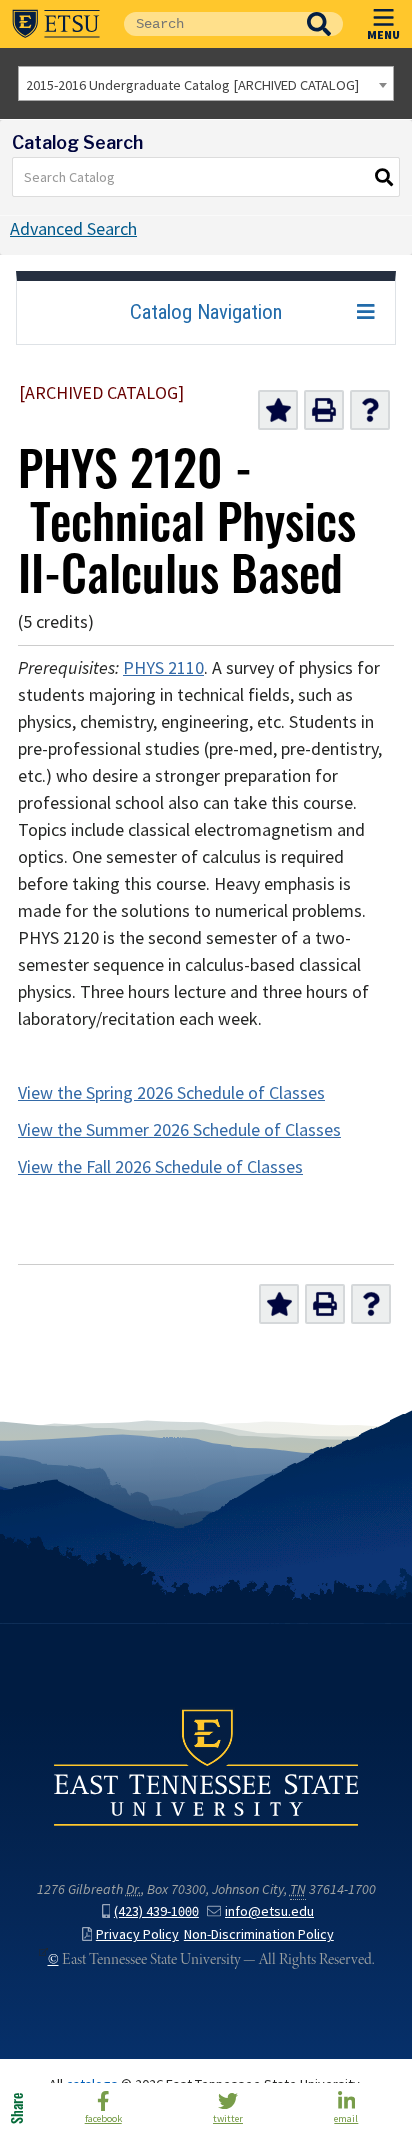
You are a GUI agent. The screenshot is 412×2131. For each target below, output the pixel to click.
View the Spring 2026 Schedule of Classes (171, 1093)
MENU (383, 34)
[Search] (385, 177)
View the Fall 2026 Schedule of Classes (160, 1167)
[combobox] (206, 83)
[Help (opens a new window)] (370, 410)
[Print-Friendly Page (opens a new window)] (324, 410)
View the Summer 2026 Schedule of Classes (179, 1130)
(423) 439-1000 (156, 1911)
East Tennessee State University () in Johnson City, (206, 1767)
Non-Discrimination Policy (259, 1934)
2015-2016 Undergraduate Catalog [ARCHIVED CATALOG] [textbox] (192, 85)
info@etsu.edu (269, 1911)
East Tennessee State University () (56, 24)
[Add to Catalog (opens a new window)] (278, 410)
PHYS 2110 (163, 668)
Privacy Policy (137, 1934)
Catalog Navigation (206, 312)
